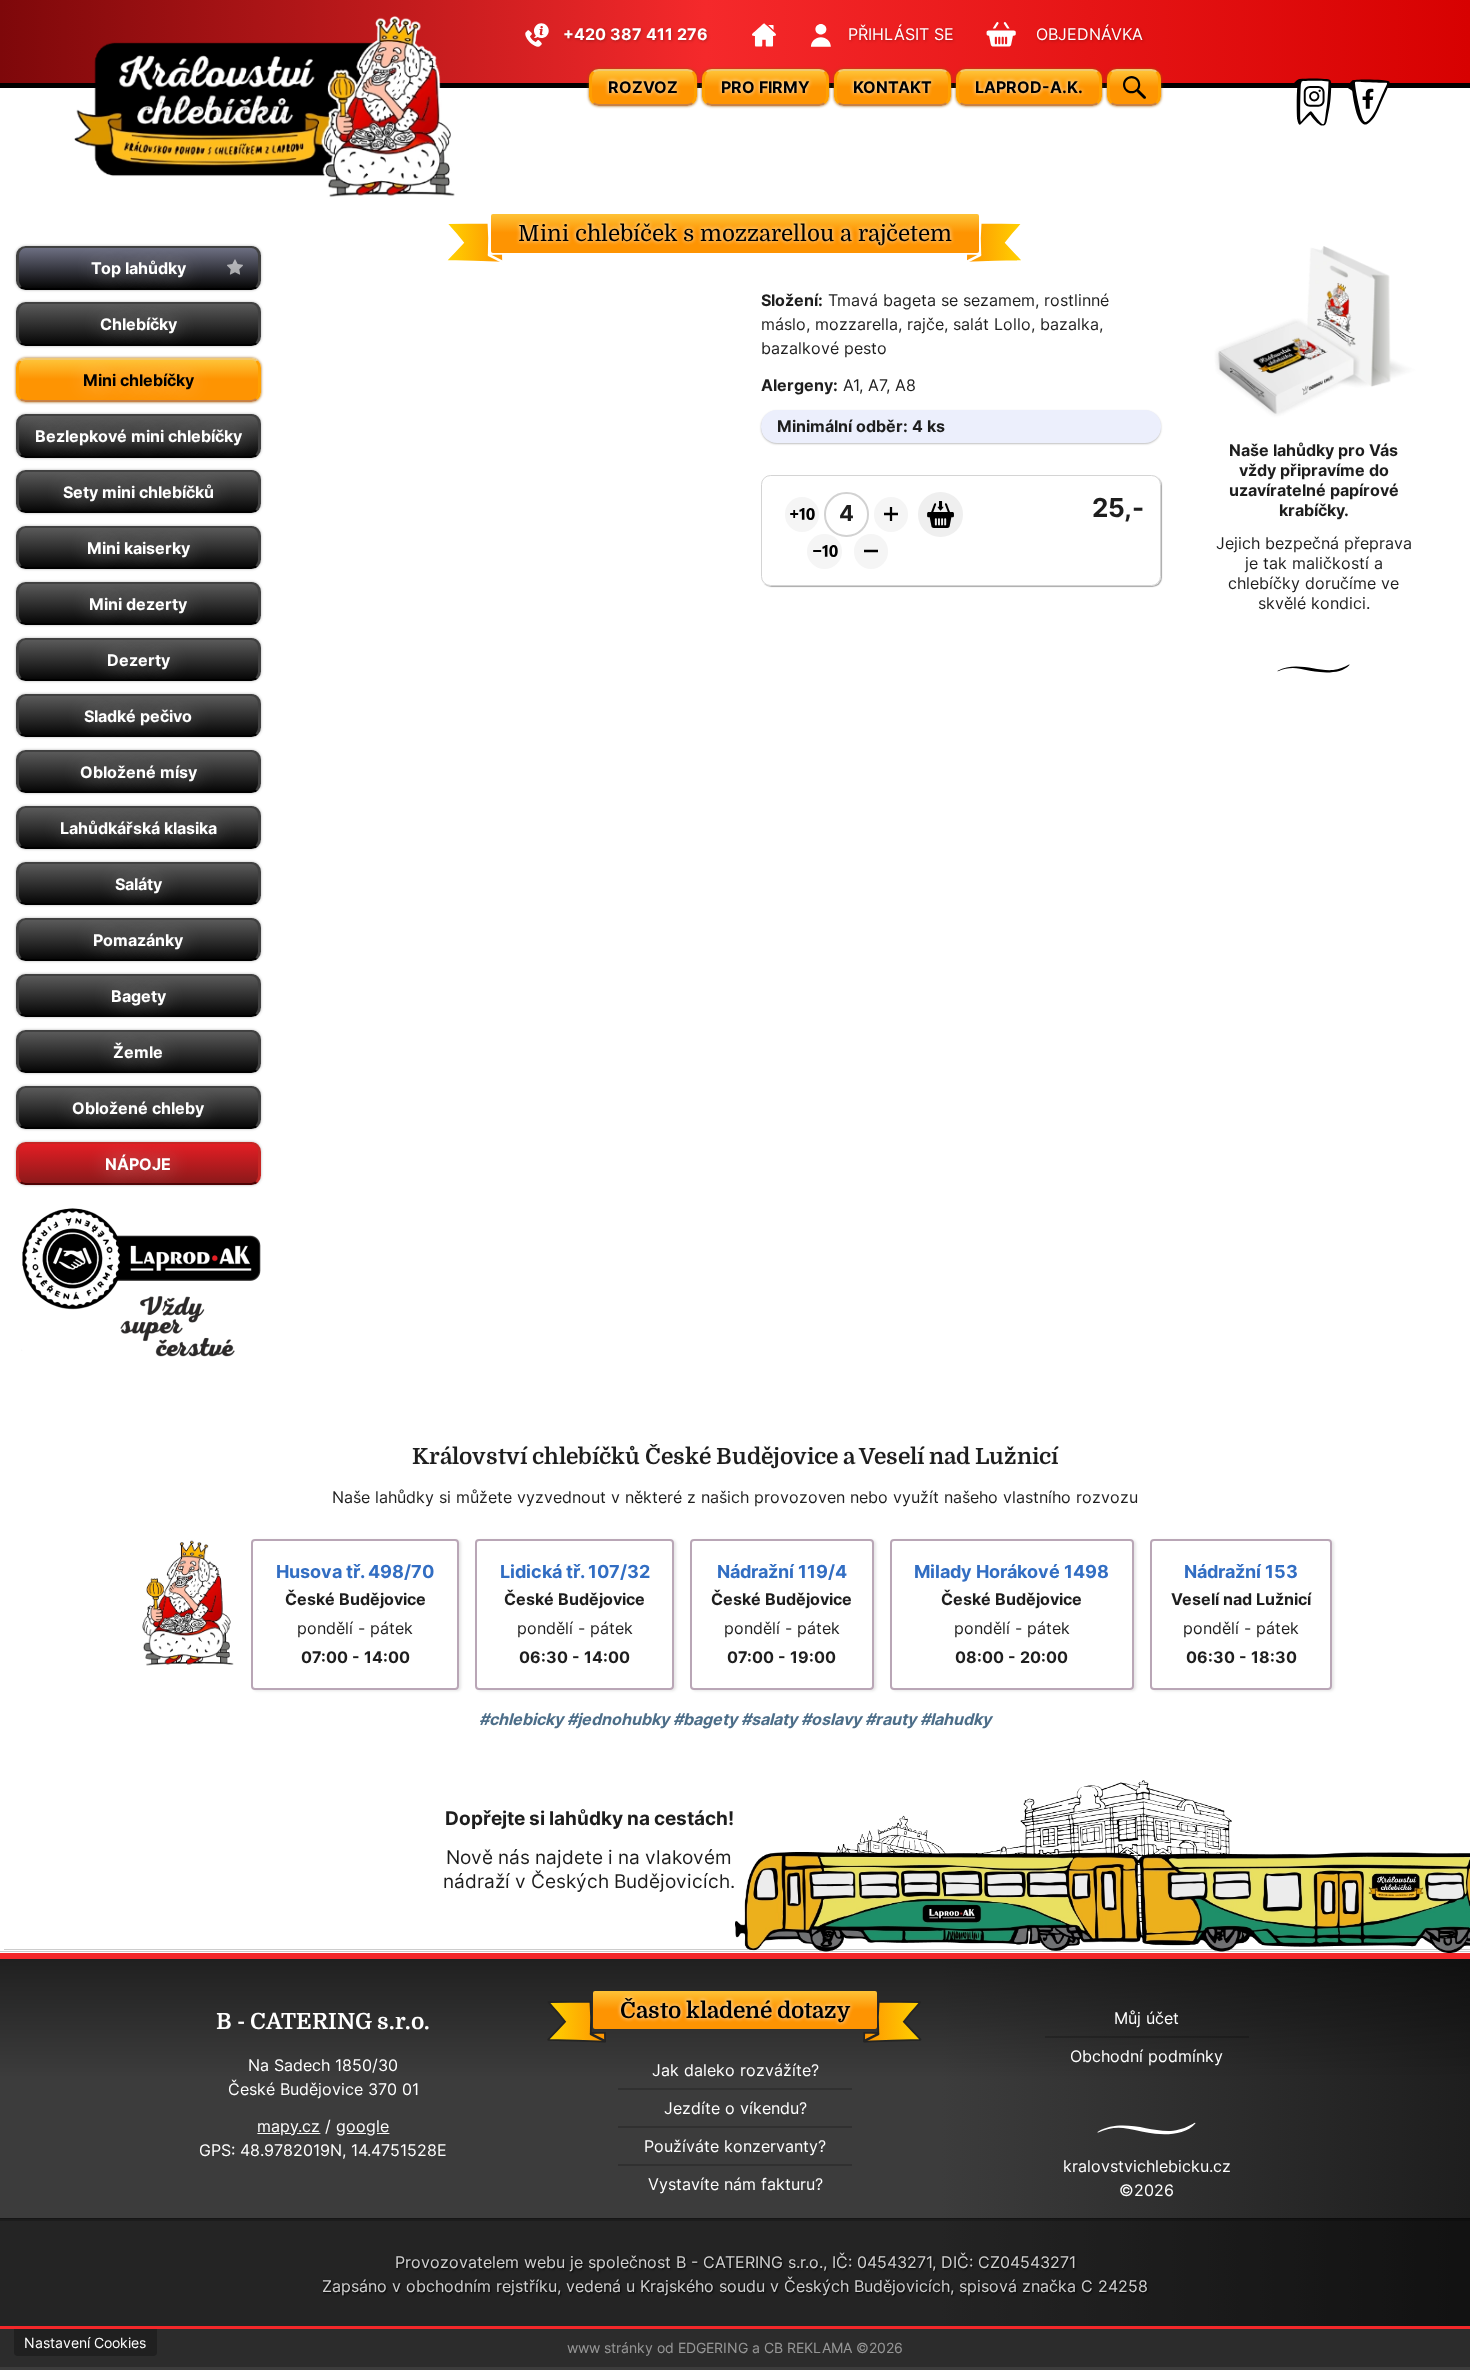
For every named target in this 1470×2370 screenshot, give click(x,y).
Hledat (1134, 87)
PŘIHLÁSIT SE (901, 34)
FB (1367, 102)
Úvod (763, 34)
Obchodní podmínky (1146, 2056)
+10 (805, 514)
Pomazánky (138, 940)
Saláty (138, 884)
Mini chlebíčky (138, 380)
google (362, 2126)
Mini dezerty (138, 604)
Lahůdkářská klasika (138, 828)
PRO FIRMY (765, 87)
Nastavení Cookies (85, 2343)
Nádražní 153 (1241, 1571)
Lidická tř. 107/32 (575, 1571)
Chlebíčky (138, 324)
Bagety (138, 996)
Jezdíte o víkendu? (735, 2108)
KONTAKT (892, 87)
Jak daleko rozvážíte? (735, 2070)
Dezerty (138, 660)
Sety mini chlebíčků (138, 492)
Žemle (138, 1052)
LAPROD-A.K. (1029, 87)
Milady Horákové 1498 (1011, 1571)
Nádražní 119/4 (782, 1571)
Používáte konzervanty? (735, 2146)
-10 (827, 551)
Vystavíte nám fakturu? (735, 2184)
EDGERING (713, 2348)
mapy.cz (288, 2126)
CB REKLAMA (808, 2348)
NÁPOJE (138, 1164)
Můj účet (1146, 2018)
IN (1311, 102)
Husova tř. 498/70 (355, 1571)
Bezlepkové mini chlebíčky (138, 436)
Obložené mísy (138, 772)
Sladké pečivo (138, 716)
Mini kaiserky (138, 548)
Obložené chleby (138, 1108)
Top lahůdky (138, 268)
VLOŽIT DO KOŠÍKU (940, 514)
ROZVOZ (643, 87)
